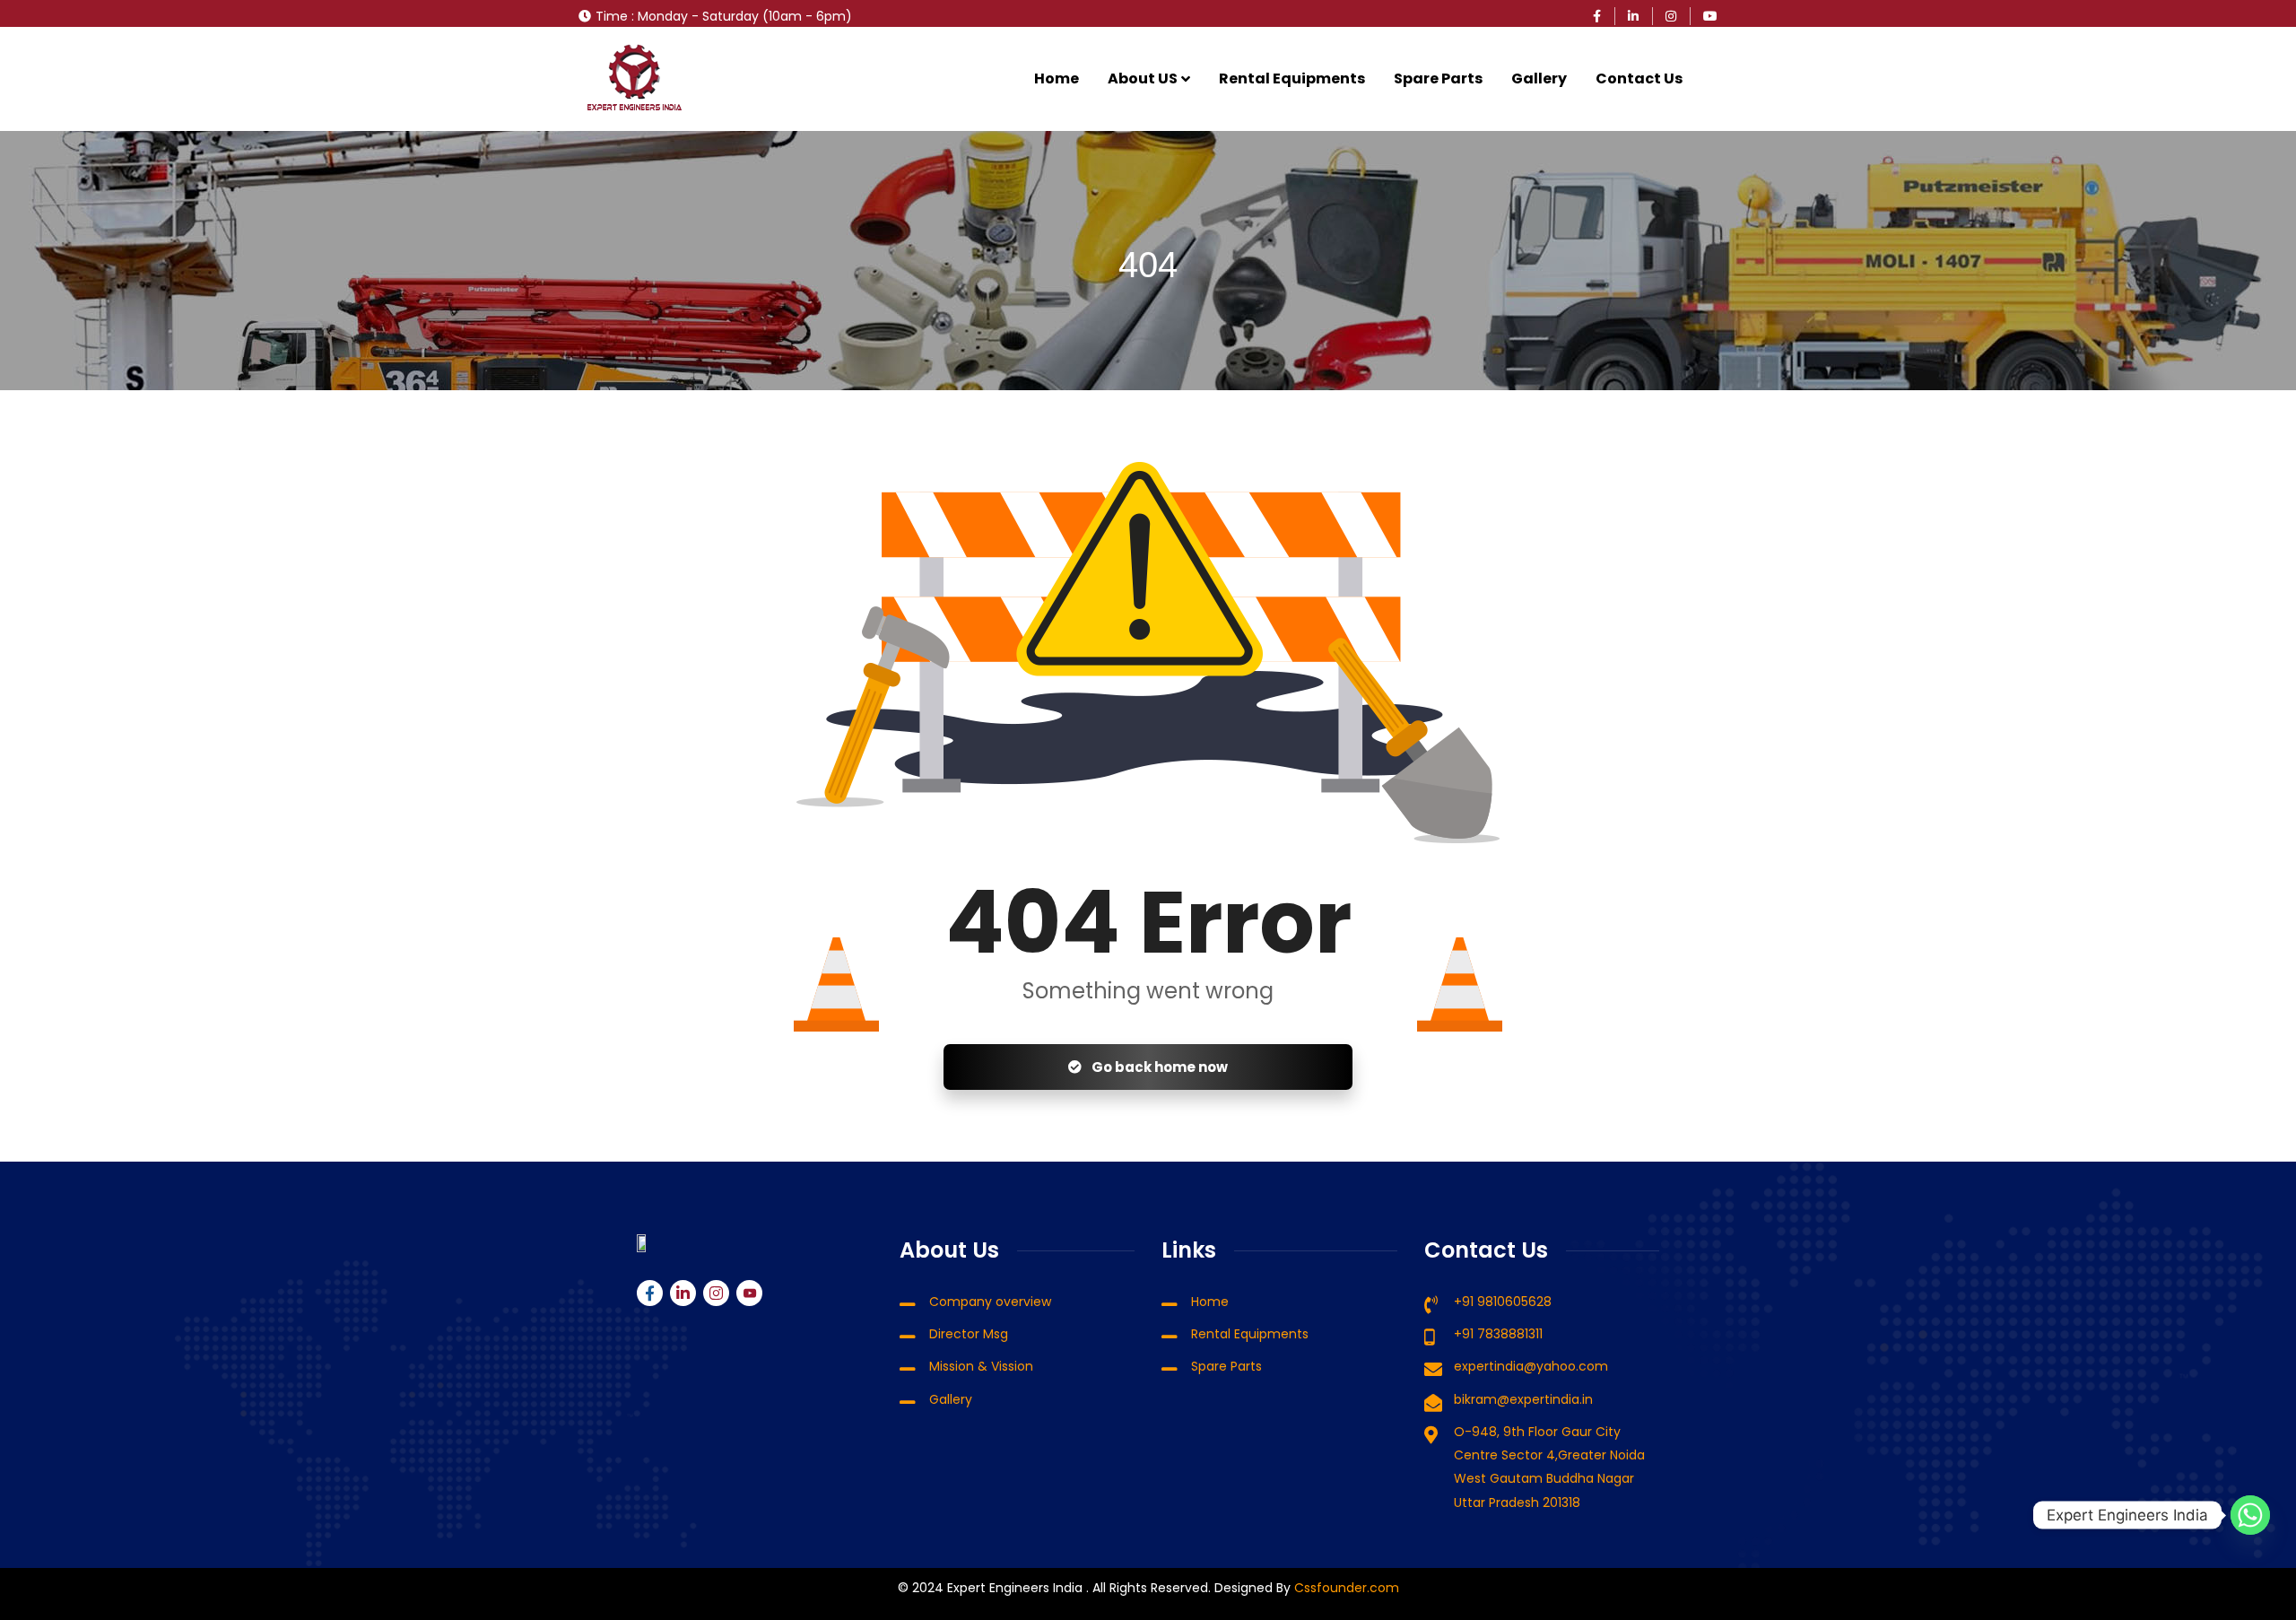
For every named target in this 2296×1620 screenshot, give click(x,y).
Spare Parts (1438, 78)
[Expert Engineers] (635, 79)
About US (1143, 78)
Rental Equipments (1292, 78)
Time (612, 16)
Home (1057, 78)
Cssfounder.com (1345, 1588)
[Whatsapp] (2250, 1515)
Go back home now (1158, 1067)
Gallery (1539, 78)
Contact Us (1639, 78)
